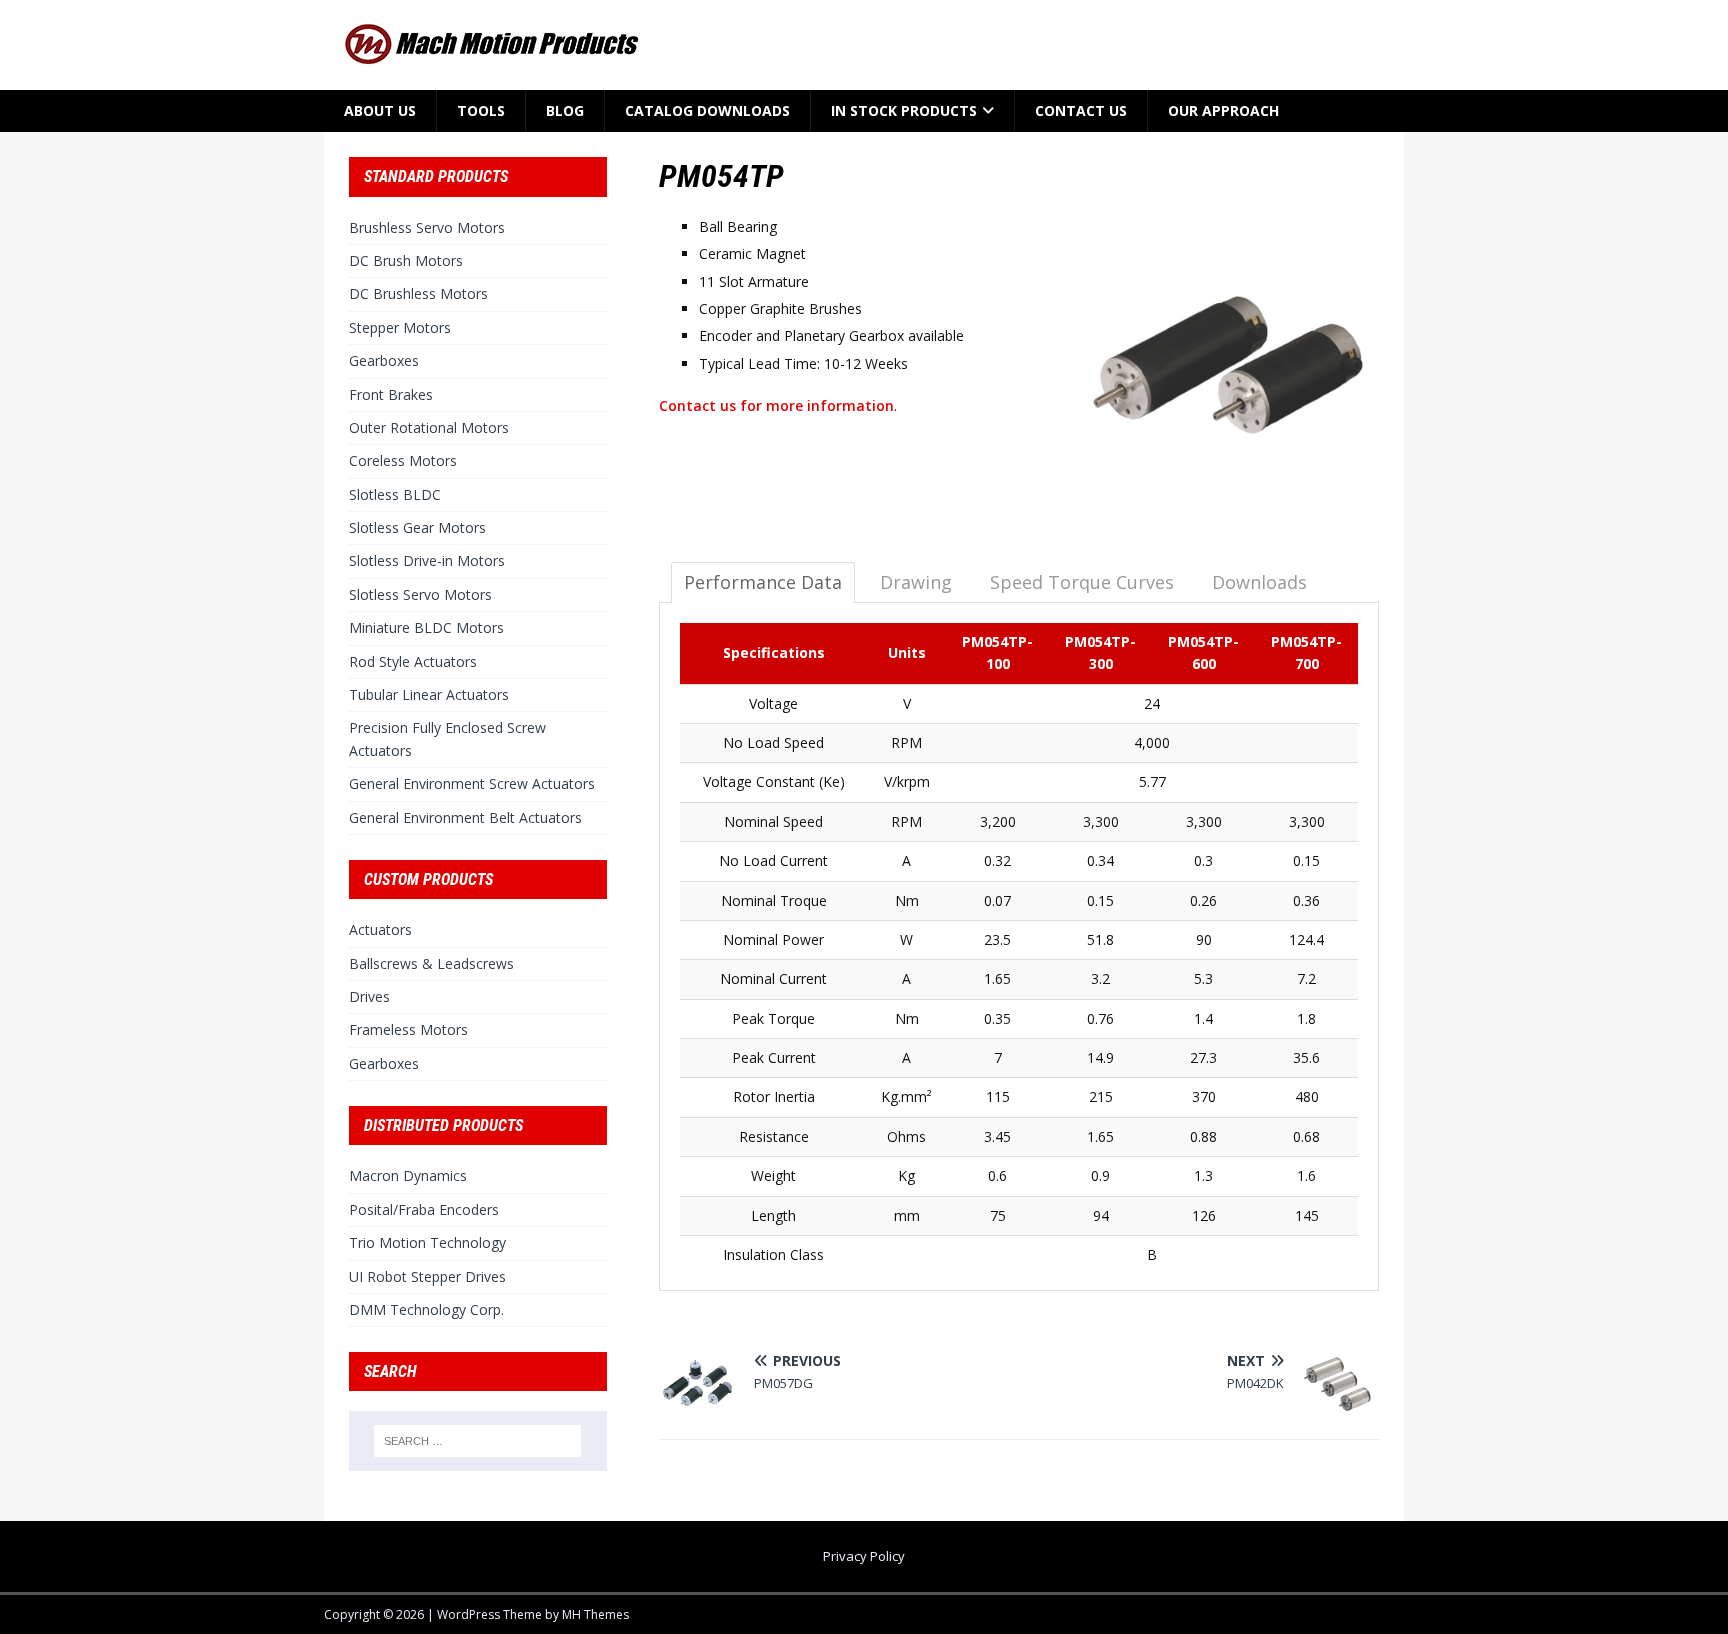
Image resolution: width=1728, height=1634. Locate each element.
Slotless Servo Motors (420, 594)
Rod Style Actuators (413, 661)
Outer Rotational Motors (429, 427)
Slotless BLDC (395, 494)
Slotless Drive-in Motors (427, 560)
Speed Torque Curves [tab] (1082, 582)
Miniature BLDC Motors (426, 627)
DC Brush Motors (406, 260)
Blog (565, 110)
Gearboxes (384, 360)
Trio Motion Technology (427, 1242)
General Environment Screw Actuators (472, 783)
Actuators (380, 929)
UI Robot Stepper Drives (427, 1276)
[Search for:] (478, 1441)
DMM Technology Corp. (426, 1309)
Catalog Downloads (707, 110)
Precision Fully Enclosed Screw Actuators (447, 738)
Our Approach (1223, 110)
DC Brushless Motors (418, 293)
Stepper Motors (400, 327)
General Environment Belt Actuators (465, 817)
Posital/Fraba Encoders (424, 1209)
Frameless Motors (408, 1029)
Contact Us (1081, 110)
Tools (481, 110)
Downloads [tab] (1259, 582)
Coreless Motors (403, 460)
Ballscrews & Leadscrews (431, 963)
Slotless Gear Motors (417, 527)
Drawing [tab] (916, 582)
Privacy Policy (864, 1556)
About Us (380, 110)
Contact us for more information (776, 405)
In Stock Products (904, 110)
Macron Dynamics (408, 1175)
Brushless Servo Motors (427, 227)
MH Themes (595, 1614)
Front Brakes (391, 394)
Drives (369, 996)
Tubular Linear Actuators (429, 694)
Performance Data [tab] (763, 582)
